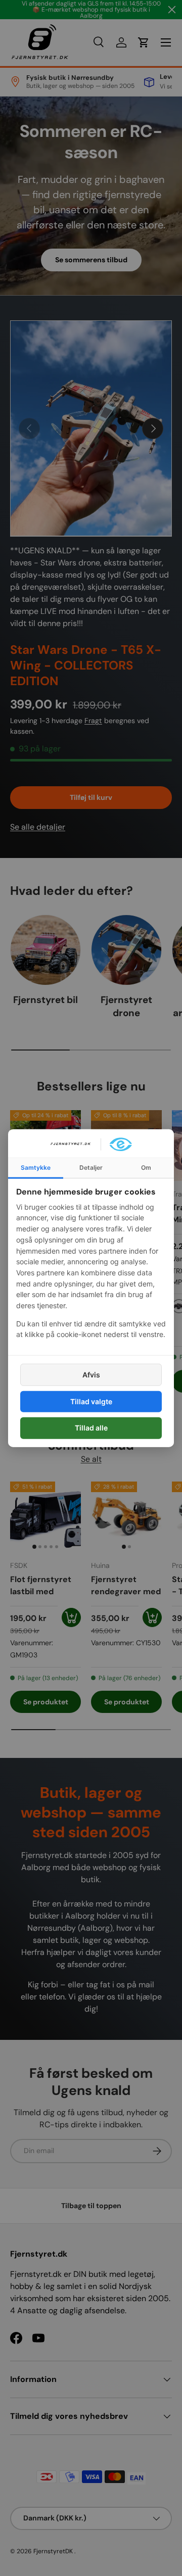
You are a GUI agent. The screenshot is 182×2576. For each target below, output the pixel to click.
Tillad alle (91, 1428)
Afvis (91, 1375)
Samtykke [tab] (36, 1167)
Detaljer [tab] (91, 1167)
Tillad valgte (91, 1401)
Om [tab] (146, 1167)
